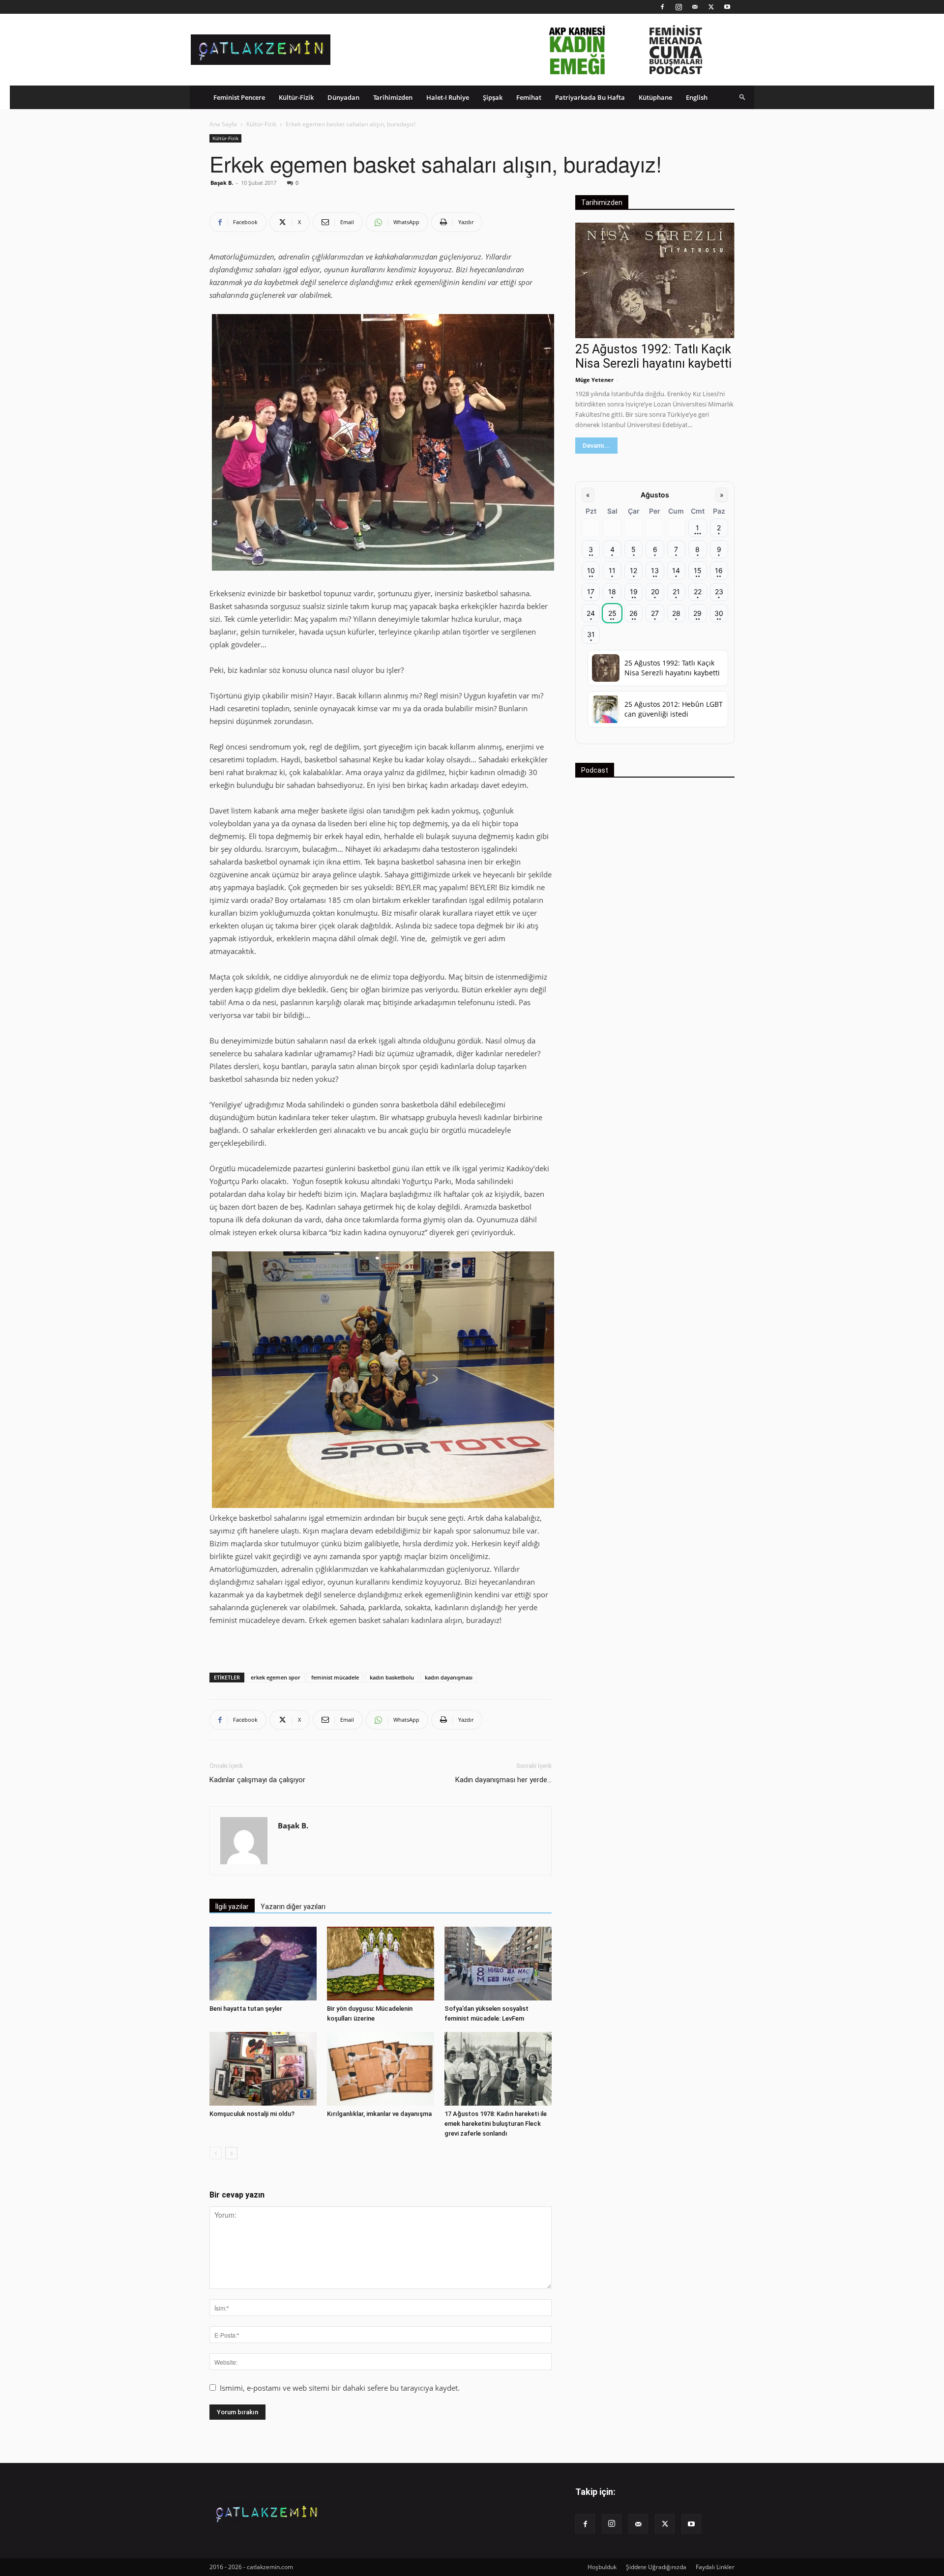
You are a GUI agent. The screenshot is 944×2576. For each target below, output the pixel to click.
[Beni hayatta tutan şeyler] (263, 1964)
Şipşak (493, 97)
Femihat (529, 97)
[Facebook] (662, 7)
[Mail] (695, 7)
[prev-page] (216, 2153)
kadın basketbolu (392, 1677)
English (697, 97)
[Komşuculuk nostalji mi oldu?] (263, 2069)
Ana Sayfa (223, 124)
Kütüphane (655, 97)
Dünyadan (343, 97)
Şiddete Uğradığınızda (656, 2567)
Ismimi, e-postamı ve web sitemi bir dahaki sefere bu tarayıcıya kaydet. (340, 2388)
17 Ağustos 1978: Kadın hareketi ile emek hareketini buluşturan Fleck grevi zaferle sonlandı (496, 2124)
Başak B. (222, 183)
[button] (742, 97)
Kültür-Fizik (296, 97)
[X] (711, 7)
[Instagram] (678, 7)
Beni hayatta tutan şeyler (246, 2009)
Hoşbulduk (602, 2567)
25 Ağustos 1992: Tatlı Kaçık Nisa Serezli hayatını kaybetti (653, 356)
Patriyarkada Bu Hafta (590, 97)
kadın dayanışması (449, 1677)
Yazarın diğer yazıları (293, 1907)
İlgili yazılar (232, 1907)
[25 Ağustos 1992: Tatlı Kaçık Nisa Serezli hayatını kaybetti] (655, 280)
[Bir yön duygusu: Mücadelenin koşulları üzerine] (381, 1964)
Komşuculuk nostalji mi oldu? (252, 2114)
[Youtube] (727, 7)
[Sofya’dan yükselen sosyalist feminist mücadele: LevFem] (498, 1964)
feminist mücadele (335, 1677)
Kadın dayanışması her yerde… (503, 1780)
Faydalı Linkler (715, 2567)
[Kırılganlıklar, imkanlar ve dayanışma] (381, 2069)
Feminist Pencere (239, 97)
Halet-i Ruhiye (448, 97)
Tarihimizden (393, 97)
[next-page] (231, 2153)
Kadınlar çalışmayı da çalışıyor (257, 1780)
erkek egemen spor (276, 1677)
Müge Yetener (594, 380)
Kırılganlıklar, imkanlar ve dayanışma (379, 2114)
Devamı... (596, 446)
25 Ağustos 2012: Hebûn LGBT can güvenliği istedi (674, 709)
